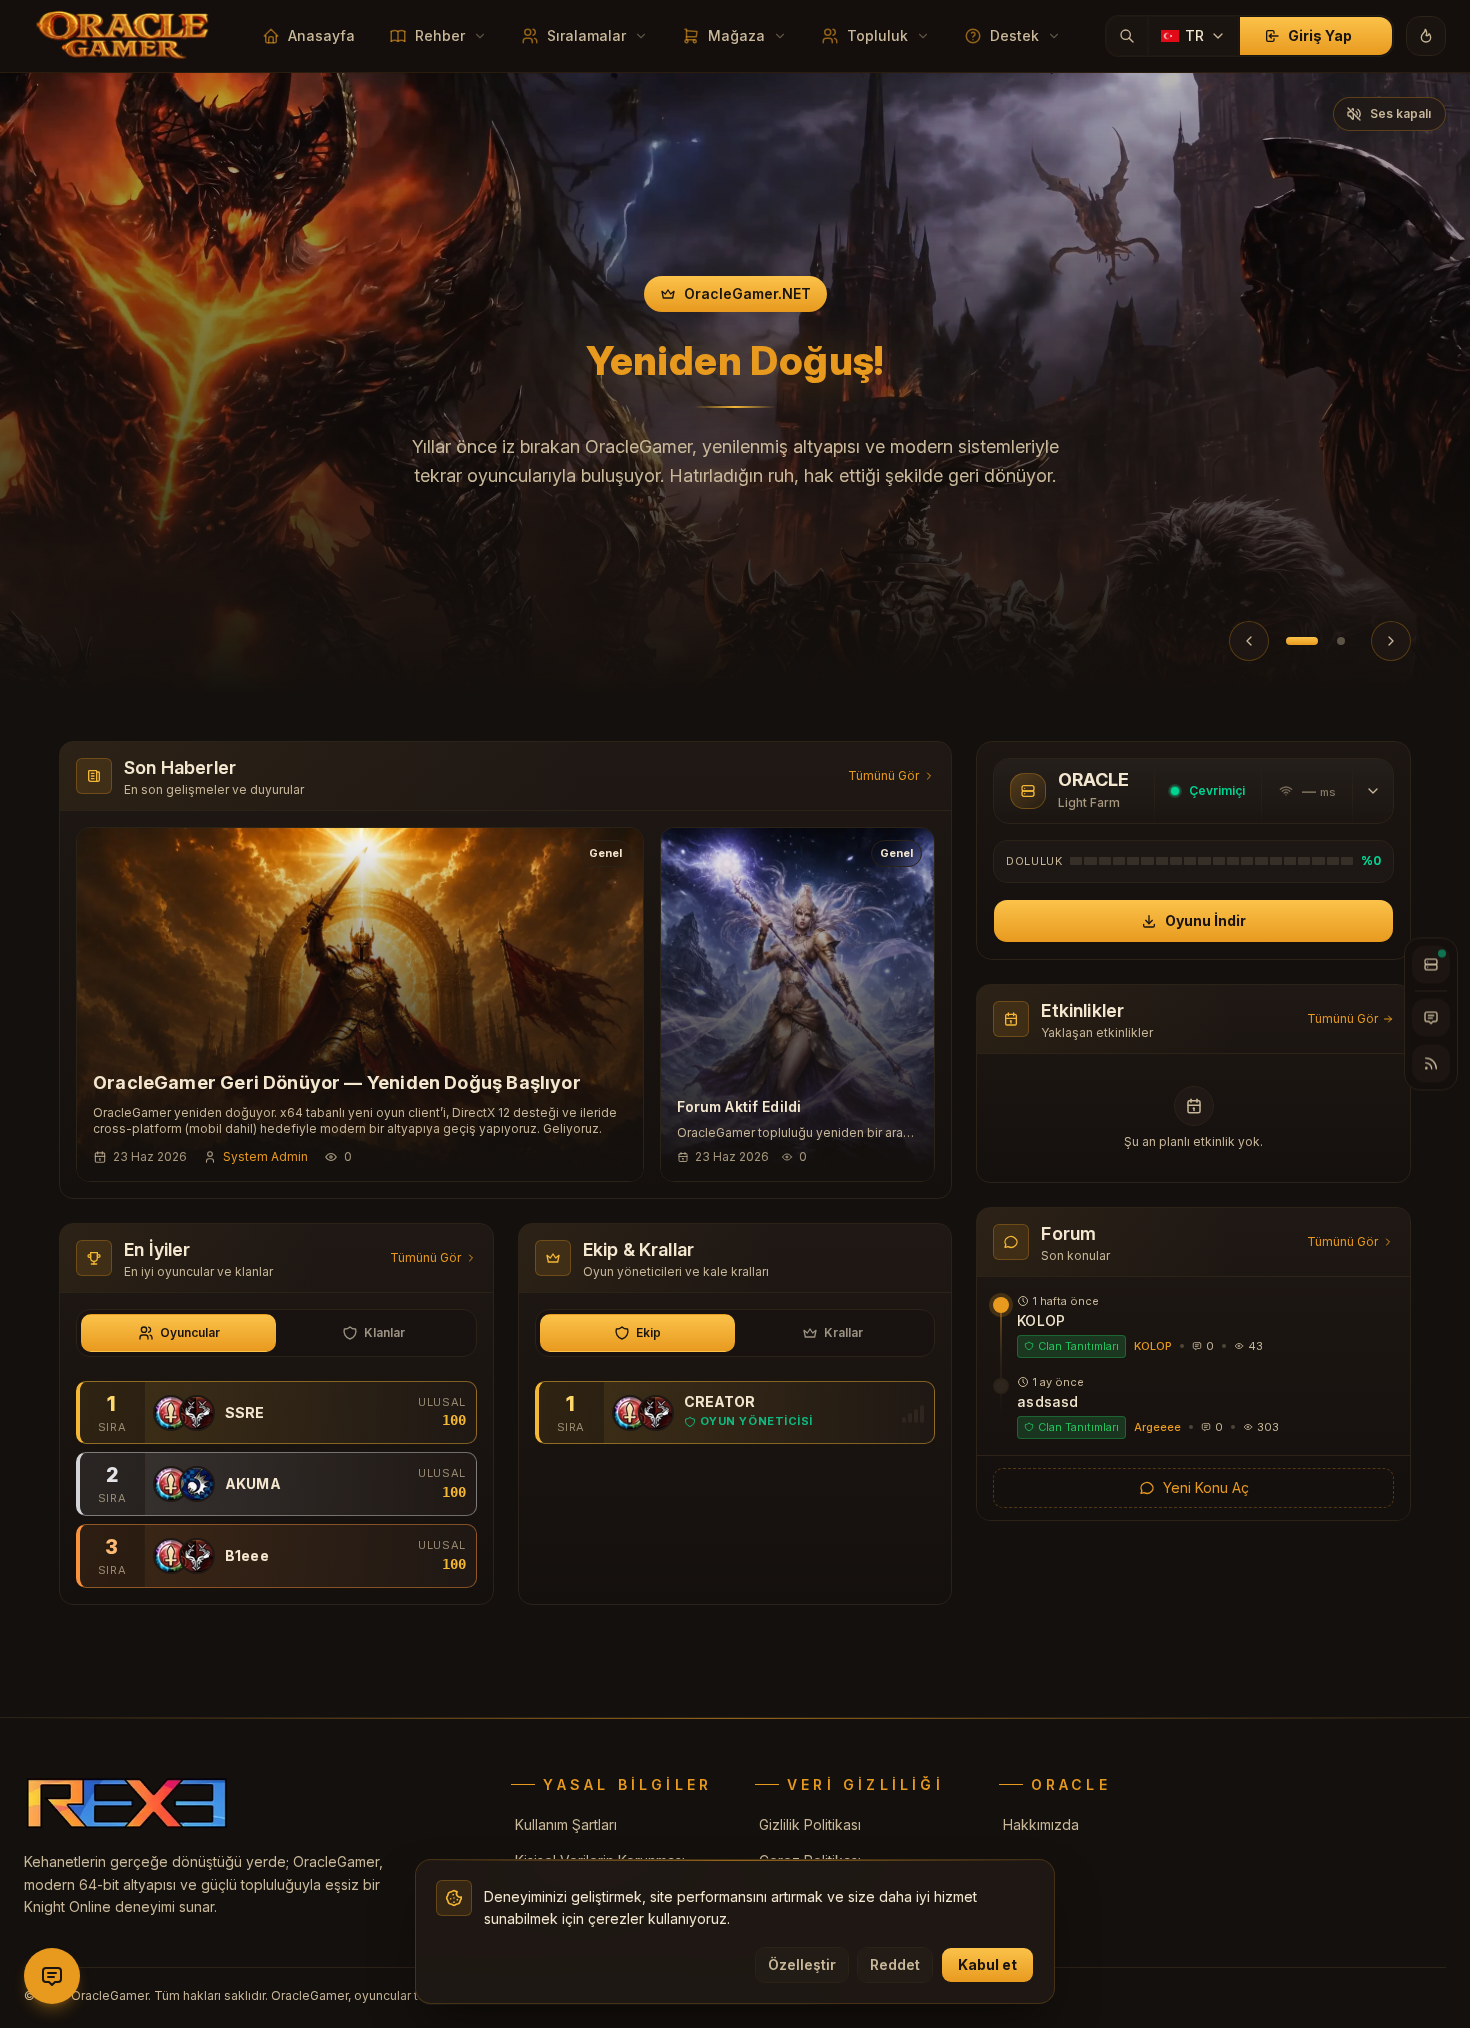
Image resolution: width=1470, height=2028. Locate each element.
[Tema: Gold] (1426, 36)
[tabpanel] (276, 1484)
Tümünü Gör (883, 775)
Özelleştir (802, 1964)
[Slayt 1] (1299, 641)
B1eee (247, 1555)
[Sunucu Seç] (1431, 965)
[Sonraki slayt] (1391, 641)
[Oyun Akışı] (1431, 1064)
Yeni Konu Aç (1206, 1487)
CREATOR (720, 1401)
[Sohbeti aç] (1431, 1018)
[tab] (178, 1333)
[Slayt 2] (1338, 641)
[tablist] (276, 1333)
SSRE (245, 1412)
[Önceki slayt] (1249, 641)
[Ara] (1127, 36)
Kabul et (987, 1964)
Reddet (895, 1964)
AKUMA (253, 1483)
